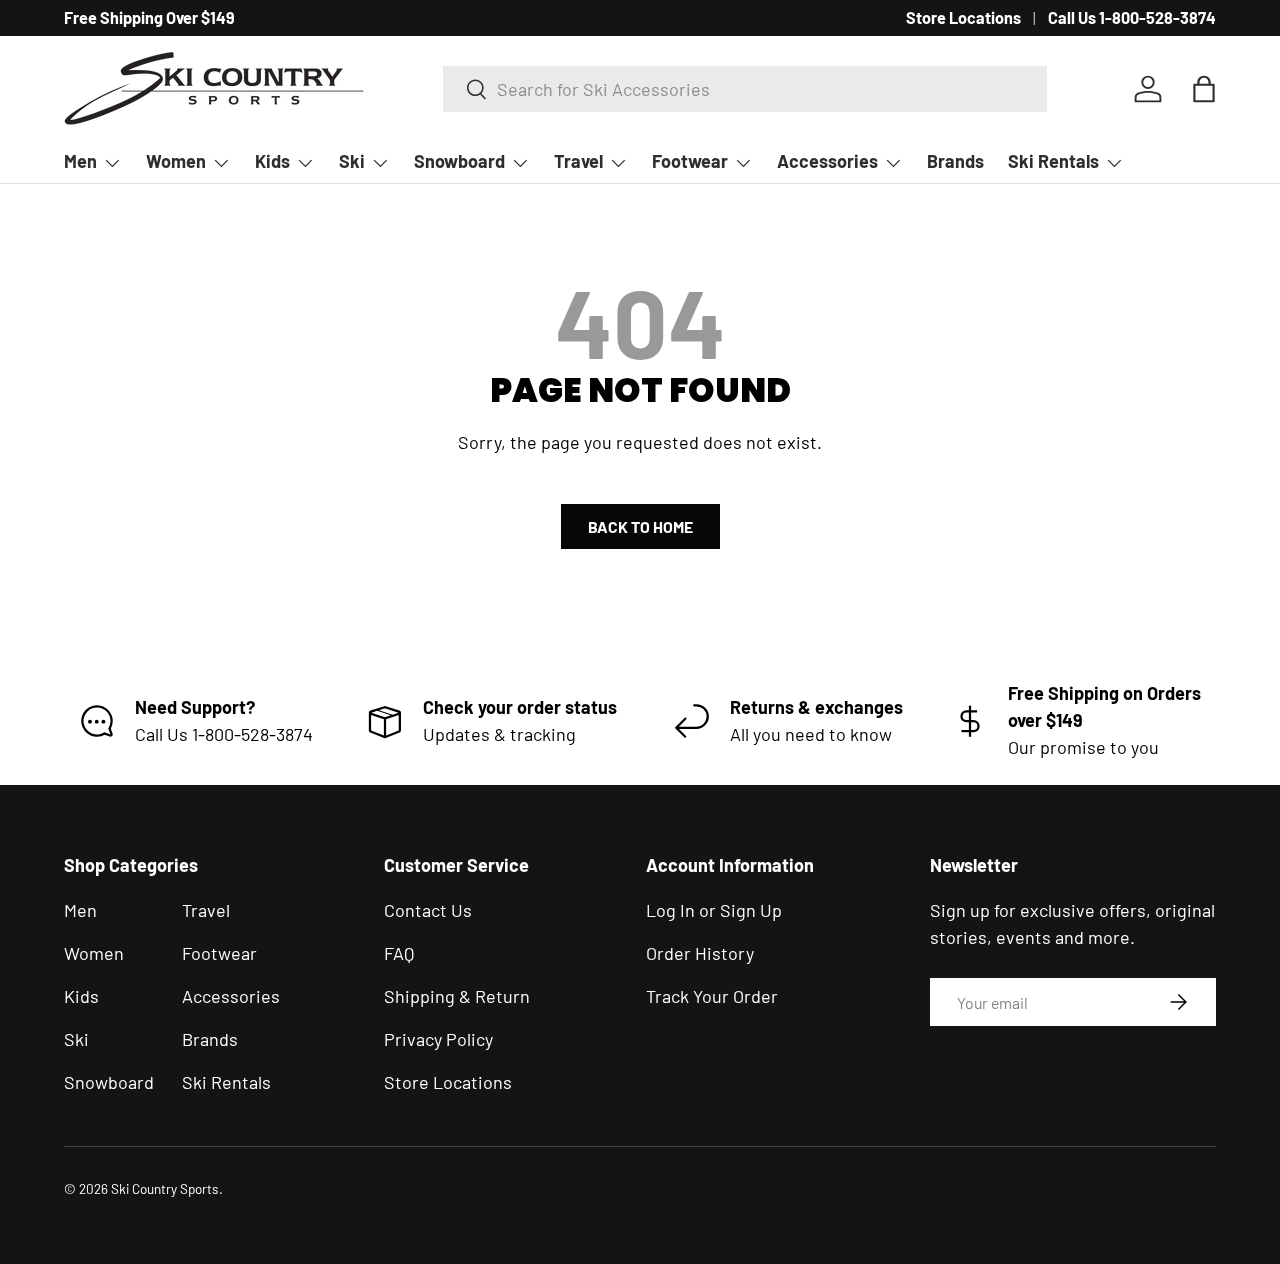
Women (176, 161)
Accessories (827, 161)
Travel (578, 161)
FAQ (399, 953)
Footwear (690, 161)
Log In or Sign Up (714, 910)
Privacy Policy (438, 1039)
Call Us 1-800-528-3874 (1132, 17)
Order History (700, 953)
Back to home (640, 526)
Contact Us (428, 910)
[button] (1204, 89)
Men (80, 161)
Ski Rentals (1053, 161)
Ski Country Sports (165, 1188)
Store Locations (963, 17)
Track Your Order (712, 996)
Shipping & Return (457, 996)
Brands (955, 161)
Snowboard (459, 161)
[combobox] (745, 89)
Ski (352, 161)
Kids (272, 161)
